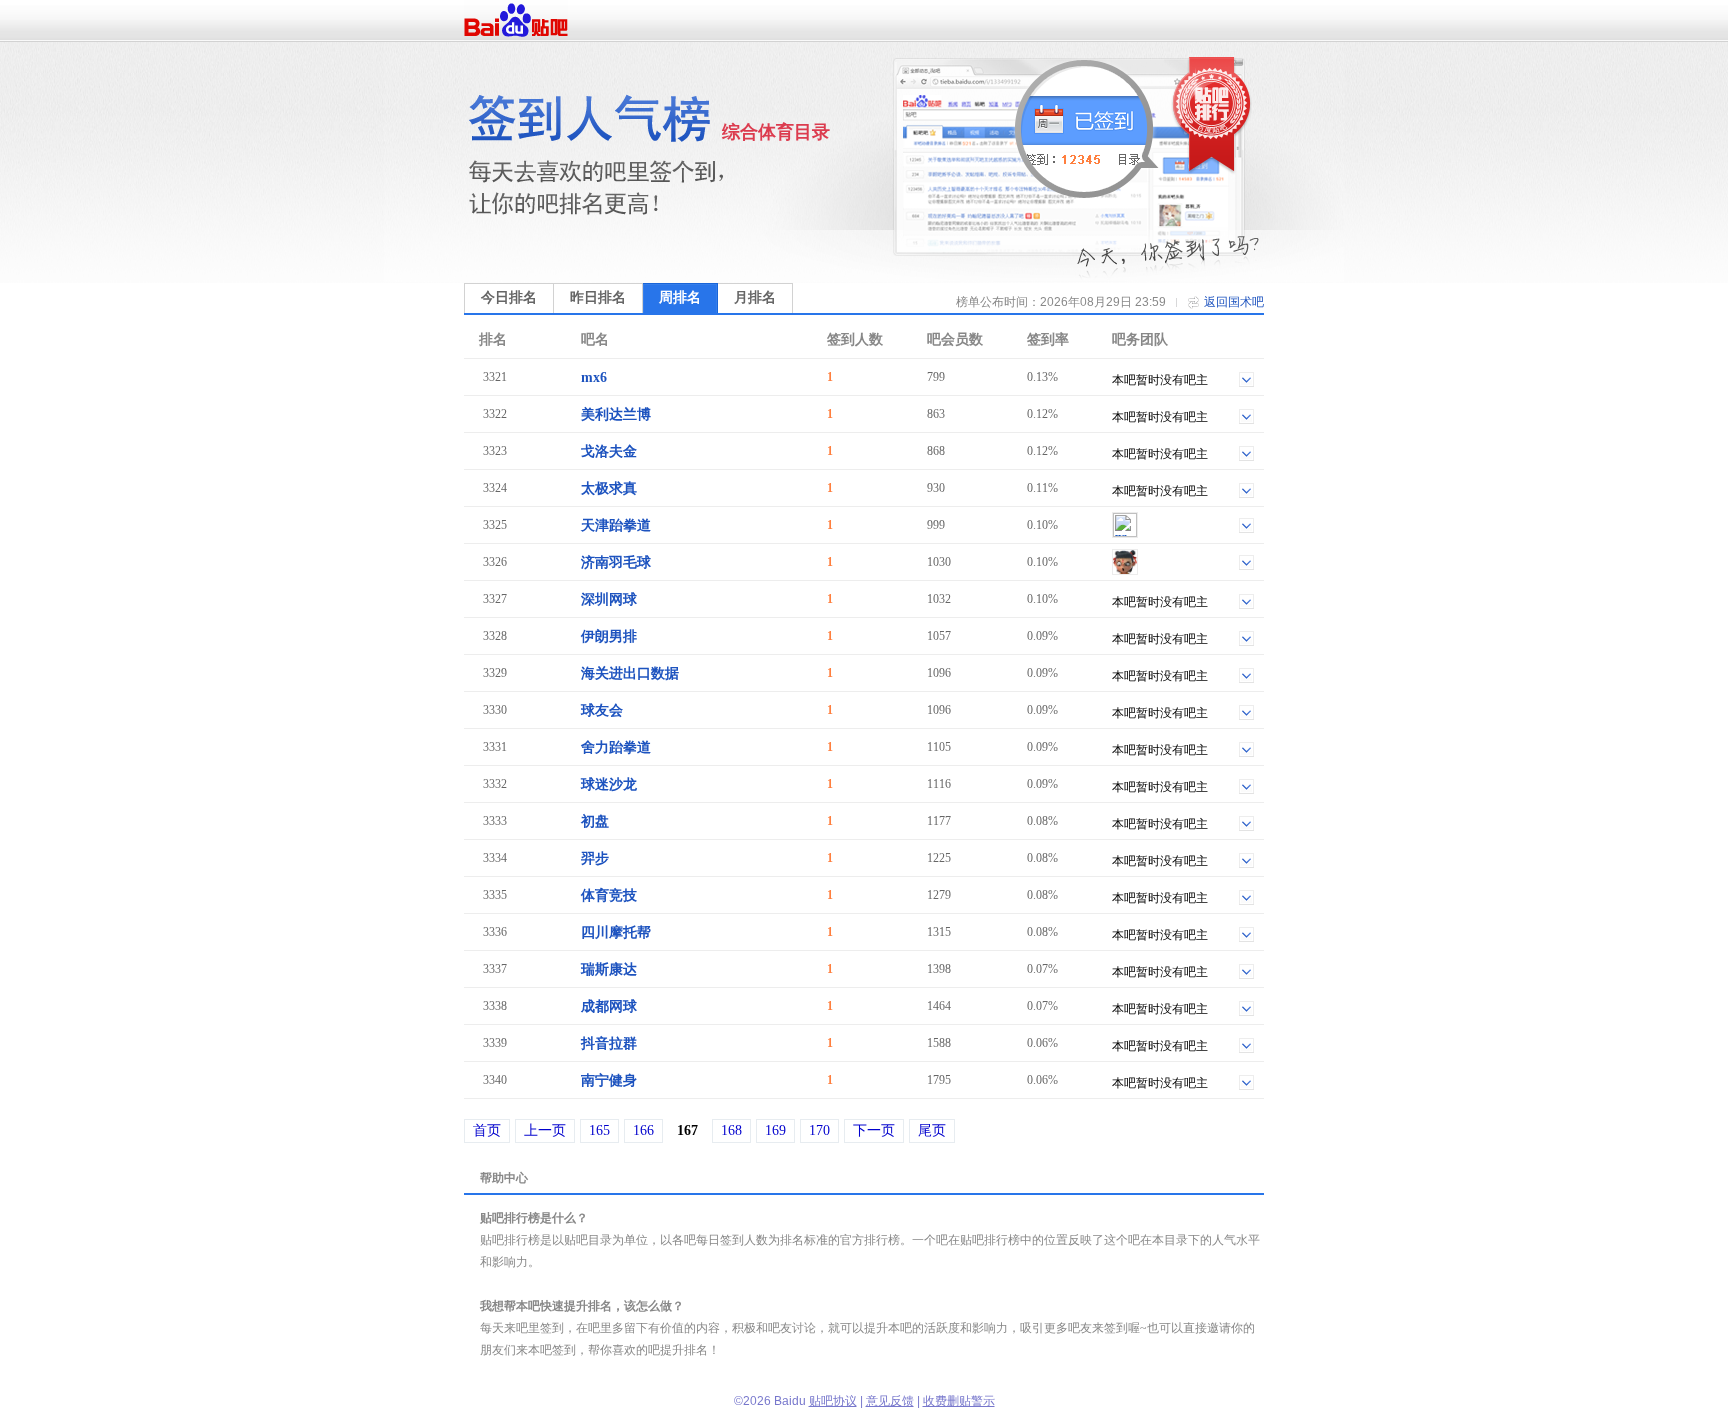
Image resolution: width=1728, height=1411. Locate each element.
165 (599, 1130)
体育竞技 (609, 895)
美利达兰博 (616, 414)
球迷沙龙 (609, 784)
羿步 (595, 858)
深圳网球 (609, 599)
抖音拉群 (609, 1043)
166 (643, 1130)
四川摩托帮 (616, 932)
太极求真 (609, 488)
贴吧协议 (833, 1401)
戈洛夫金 (609, 451)
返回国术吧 (1234, 302)
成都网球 (609, 1006)
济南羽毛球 (616, 562)
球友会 (602, 710)
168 (731, 1130)
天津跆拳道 (616, 525)
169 (775, 1130)
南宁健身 (609, 1080)
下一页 (874, 1130)
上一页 (545, 1130)
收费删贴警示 (959, 1401)
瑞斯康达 (609, 969)
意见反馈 (890, 1401)
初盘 (595, 821)
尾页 (932, 1130)
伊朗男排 (609, 636)
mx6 (594, 377)
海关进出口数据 (630, 673)
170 (819, 1130)
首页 (487, 1130)
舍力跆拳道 (616, 747)
